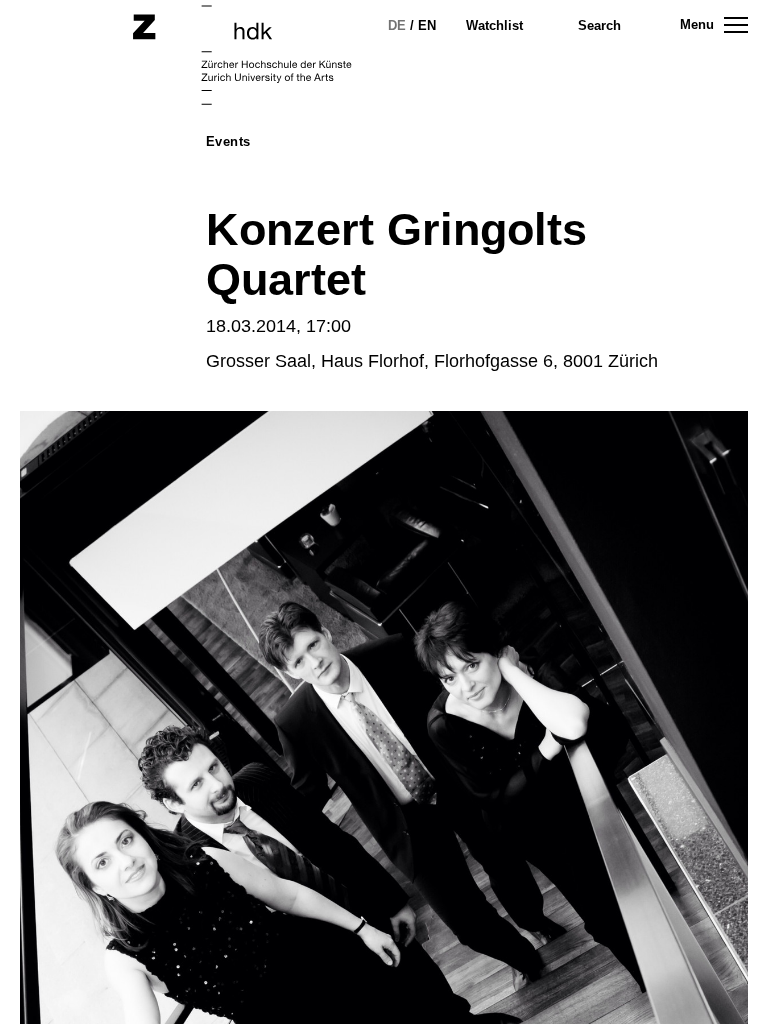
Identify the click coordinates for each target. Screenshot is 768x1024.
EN (427, 25)
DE (397, 25)
